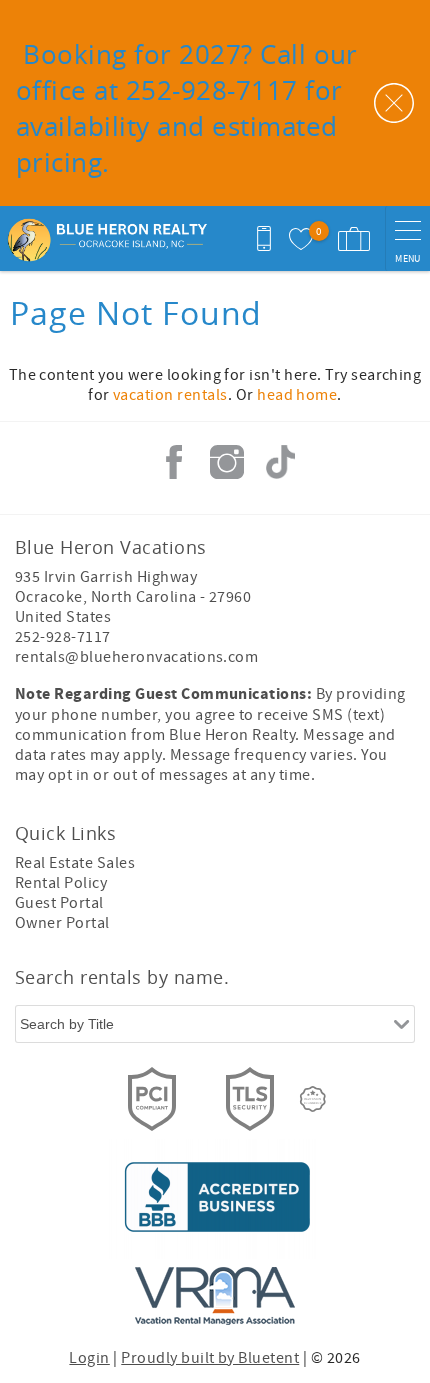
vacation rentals (170, 395)
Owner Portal (62, 923)
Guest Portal (59, 903)
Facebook (174, 462)
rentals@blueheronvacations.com (136, 657)
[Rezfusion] (313, 1099)
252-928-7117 (63, 637)
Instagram (227, 462)
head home (297, 395)
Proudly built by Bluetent (210, 1358)
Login (89, 1358)
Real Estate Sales (75, 863)
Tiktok (280, 462)
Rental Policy (61, 883)
